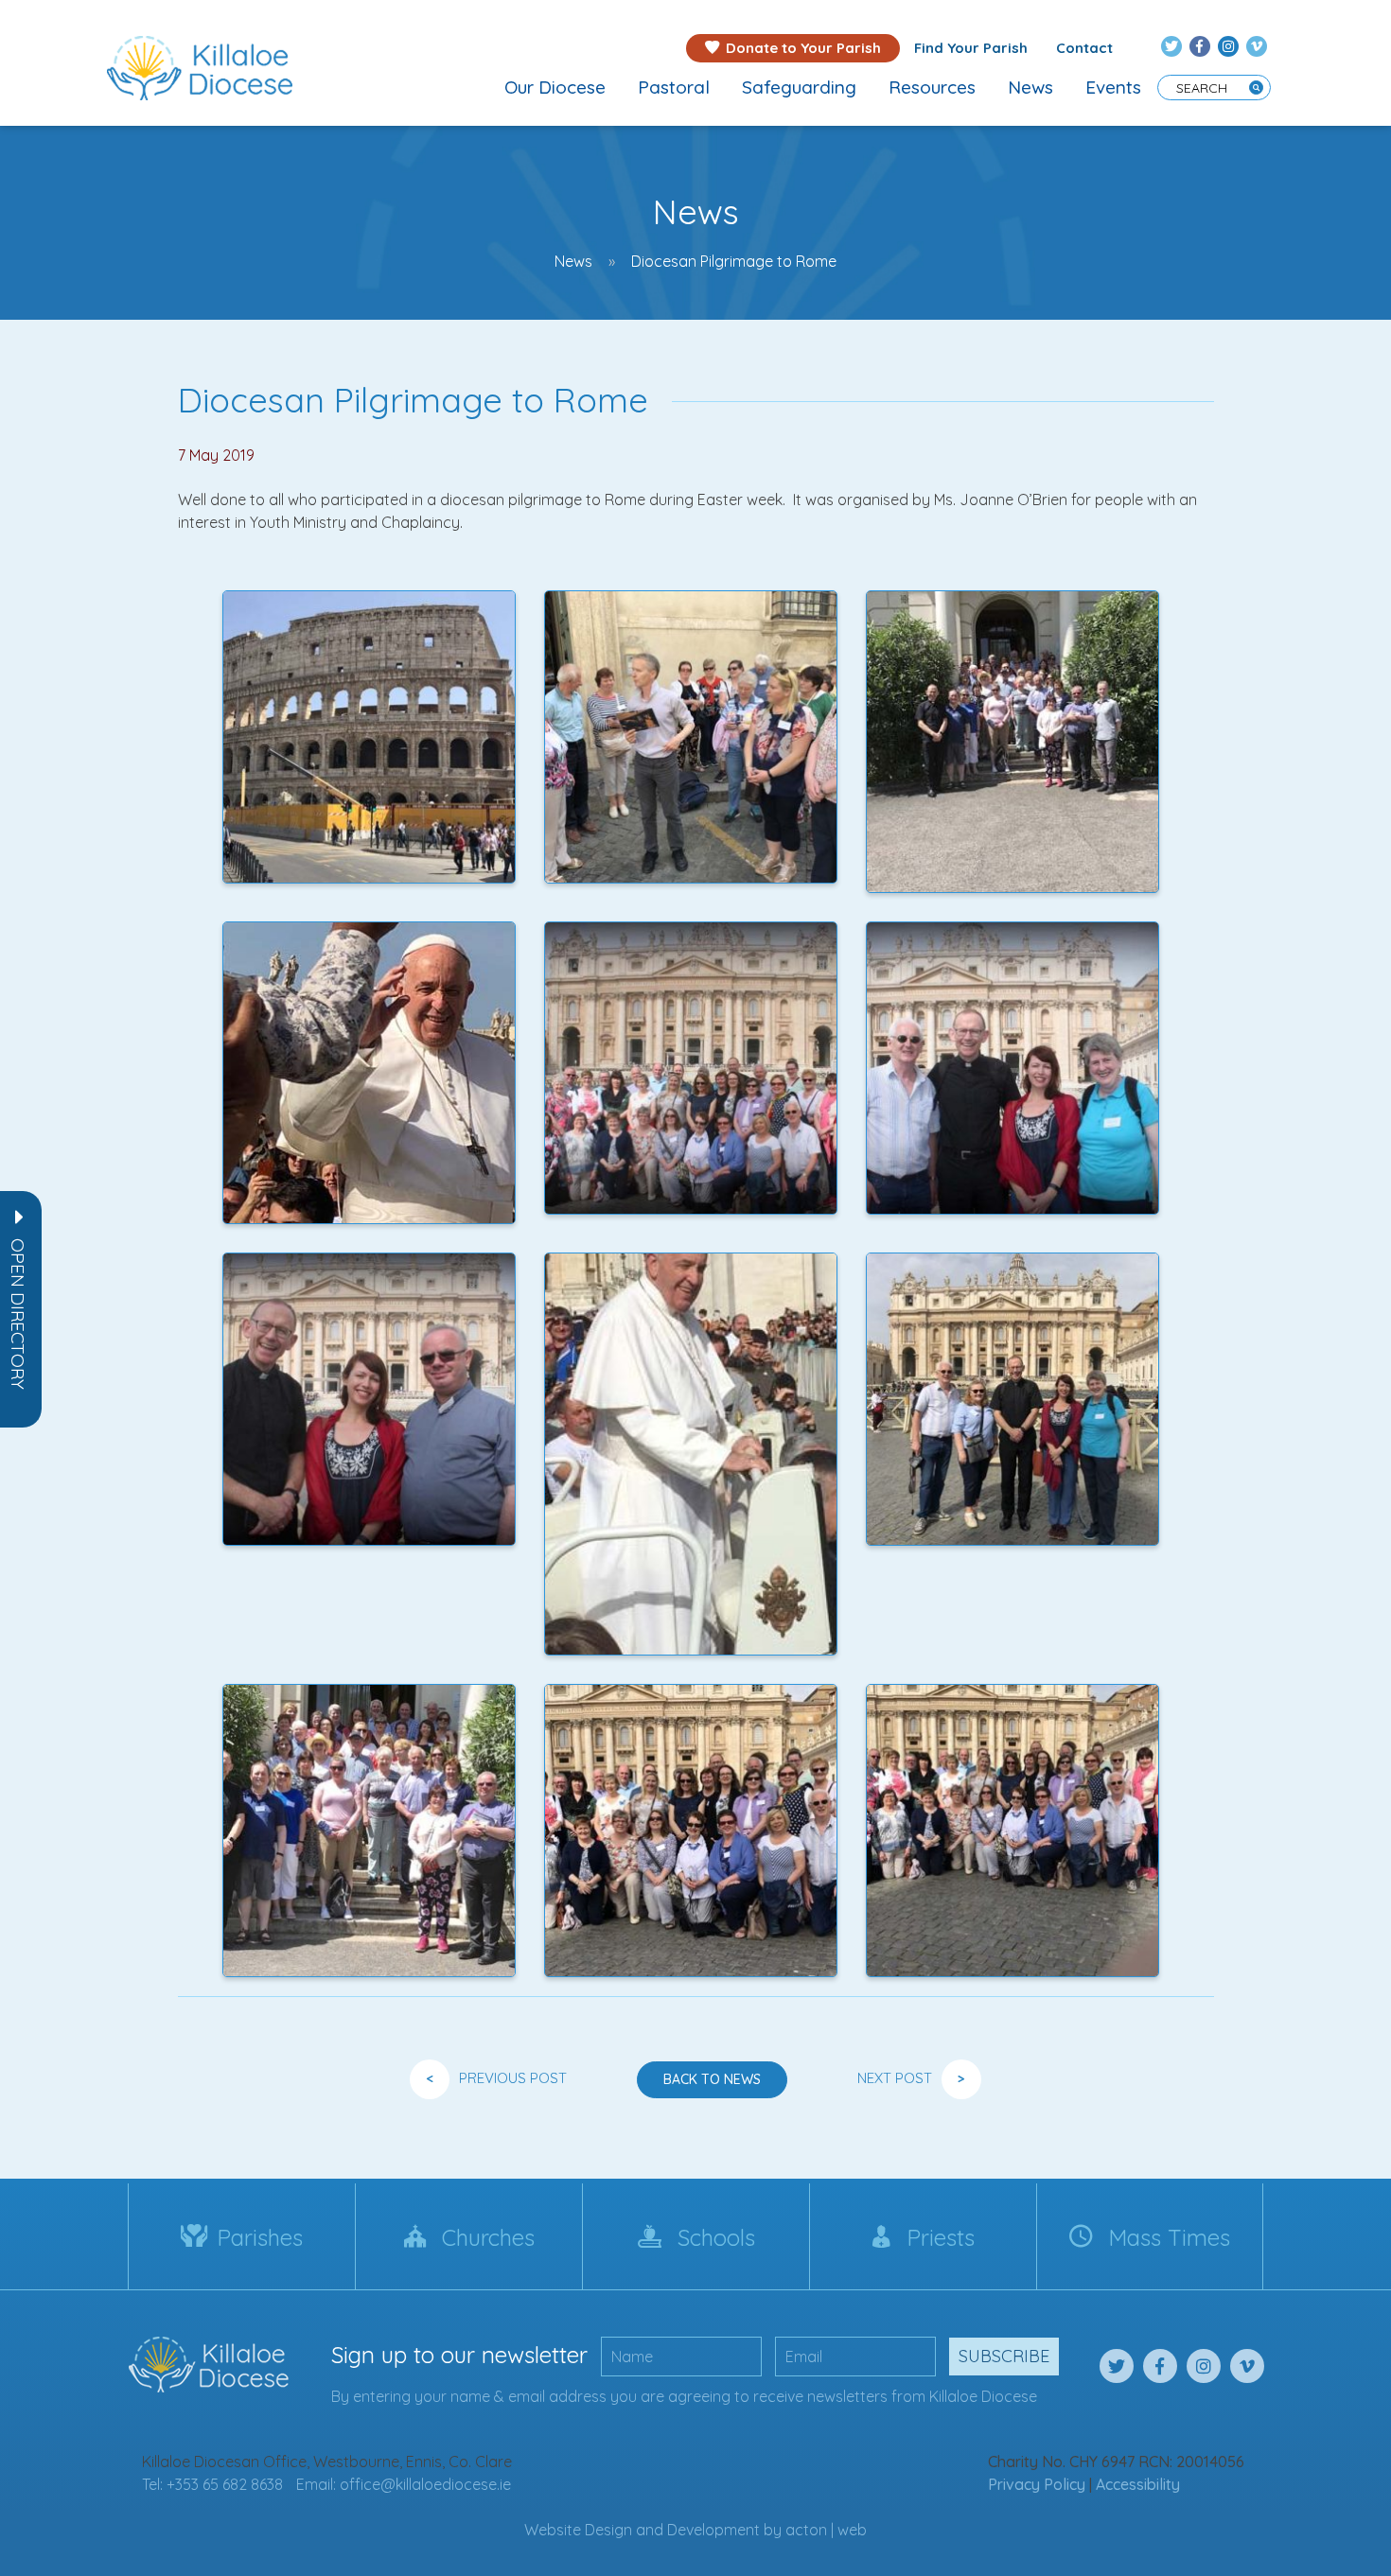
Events (1113, 87)
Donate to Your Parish (803, 48)
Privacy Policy (1037, 2484)
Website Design (578, 2530)
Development (713, 2530)
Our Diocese (555, 87)
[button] (18, 1314)
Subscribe (1004, 2356)
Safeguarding (799, 87)
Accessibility (1138, 2484)
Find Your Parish (971, 48)
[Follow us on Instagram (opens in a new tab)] (1228, 46)
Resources (932, 87)
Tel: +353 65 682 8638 (212, 2484)
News (1030, 87)
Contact (1084, 48)
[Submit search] (1256, 88)
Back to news (712, 2079)
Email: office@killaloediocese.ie (404, 2484)
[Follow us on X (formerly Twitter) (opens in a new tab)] (1171, 46)
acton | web (826, 2530)
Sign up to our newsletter (459, 2355)
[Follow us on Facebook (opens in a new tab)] (1200, 46)
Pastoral (674, 87)
